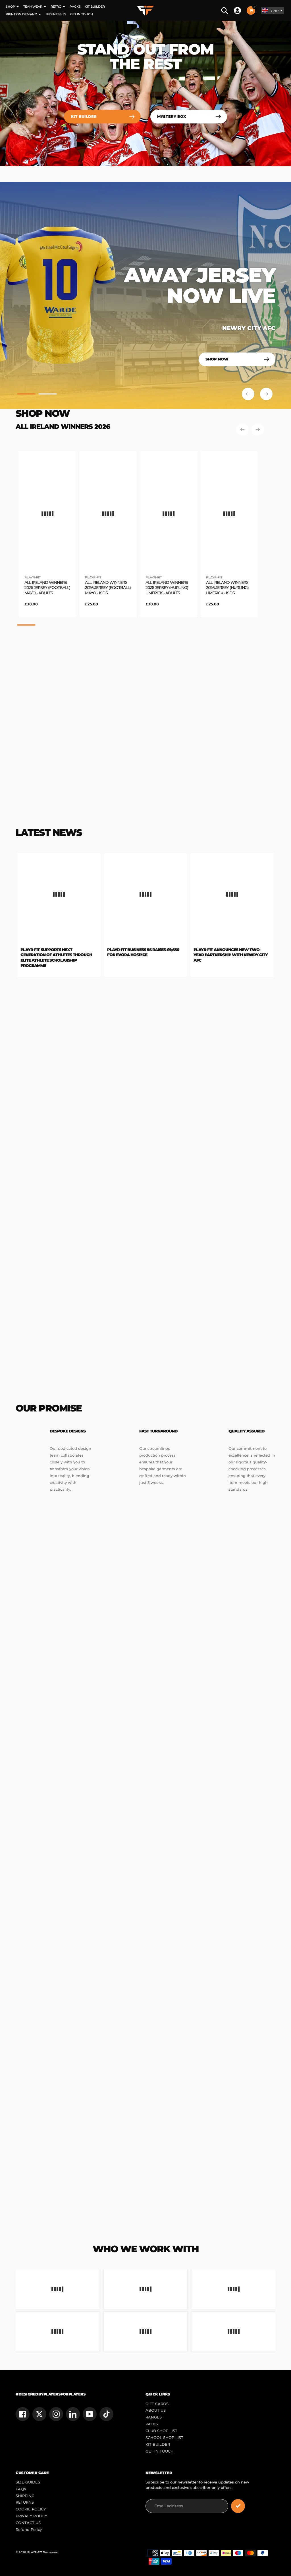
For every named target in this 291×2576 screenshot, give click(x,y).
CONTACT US (28, 2523)
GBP (275, 11)
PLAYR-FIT (33, 577)
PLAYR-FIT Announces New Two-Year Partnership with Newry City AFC (147, 955)
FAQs (21, 2489)
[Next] (258, 429)
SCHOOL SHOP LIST (164, 2438)
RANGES (154, 2417)
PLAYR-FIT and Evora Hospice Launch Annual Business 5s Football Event (227, 955)
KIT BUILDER (158, 2444)
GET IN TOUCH (160, 2451)
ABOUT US (156, 2410)
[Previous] (242, 429)
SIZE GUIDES (28, 2482)
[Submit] (238, 2506)
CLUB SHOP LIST (161, 2431)
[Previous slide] (248, 394)
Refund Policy (29, 2530)
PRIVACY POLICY (31, 2516)
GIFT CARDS (157, 2404)
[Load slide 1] (26, 395)
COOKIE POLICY (31, 2509)
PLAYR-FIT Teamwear (43, 2552)
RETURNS (25, 2502)
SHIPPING (25, 2496)
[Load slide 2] (48, 395)
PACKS (152, 2424)
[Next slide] (266, 394)
